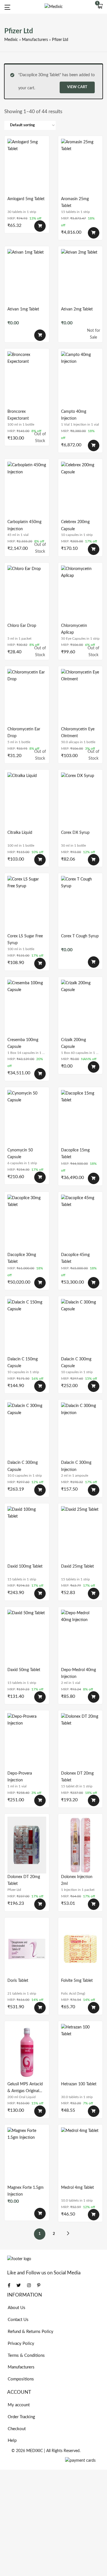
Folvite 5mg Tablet (77, 1981)
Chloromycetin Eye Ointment (78, 733)
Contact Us (18, 2320)
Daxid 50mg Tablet (24, 1670)
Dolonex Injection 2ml (77, 1880)
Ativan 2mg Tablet (77, 309)
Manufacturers (35, 40)
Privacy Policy (21, 2344)
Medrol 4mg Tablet (77, 2188)
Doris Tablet (18, 1981)
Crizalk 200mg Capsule (73, 1043)
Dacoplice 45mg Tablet (75, 1258)
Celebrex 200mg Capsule (75, 525)
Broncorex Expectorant (18, 415)
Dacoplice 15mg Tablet (75, 1154)
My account (19, 2405)
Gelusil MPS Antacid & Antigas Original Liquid (25, 2088)
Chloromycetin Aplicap (74, 629)
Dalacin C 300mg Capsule (76, 1363)
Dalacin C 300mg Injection (76, 1466)
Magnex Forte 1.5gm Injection (26, 2191)
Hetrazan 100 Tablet (79, 2084)
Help (12, 2441)
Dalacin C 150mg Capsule (23, 1363)
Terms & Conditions (26, 2356)
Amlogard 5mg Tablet (26, 199)
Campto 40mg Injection (74, 415)
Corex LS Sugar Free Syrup (25, 940)
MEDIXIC (35, 2451)
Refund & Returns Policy (31, 2332)
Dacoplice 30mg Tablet (22, 1258)
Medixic (11, 40)
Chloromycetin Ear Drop (24, 733)
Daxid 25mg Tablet (77, 1566)
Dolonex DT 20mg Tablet (77, 1777)
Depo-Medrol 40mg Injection (78, 1673)
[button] (100, 7)
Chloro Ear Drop (22, 626)
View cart (77, 87)
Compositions (21, 2379)
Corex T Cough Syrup (80, 936)
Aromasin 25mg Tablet (75, 202)
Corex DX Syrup (75, 833)
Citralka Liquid (20, 833)
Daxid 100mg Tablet (25, 1566)
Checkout (17, 2429)
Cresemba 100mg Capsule (23, 1043)
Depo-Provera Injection (20, 1777)
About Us (17, 2308)
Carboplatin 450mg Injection (24, 525)
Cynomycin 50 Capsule (20, 1154)
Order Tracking (21, 2417)
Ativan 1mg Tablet (23, 309)
